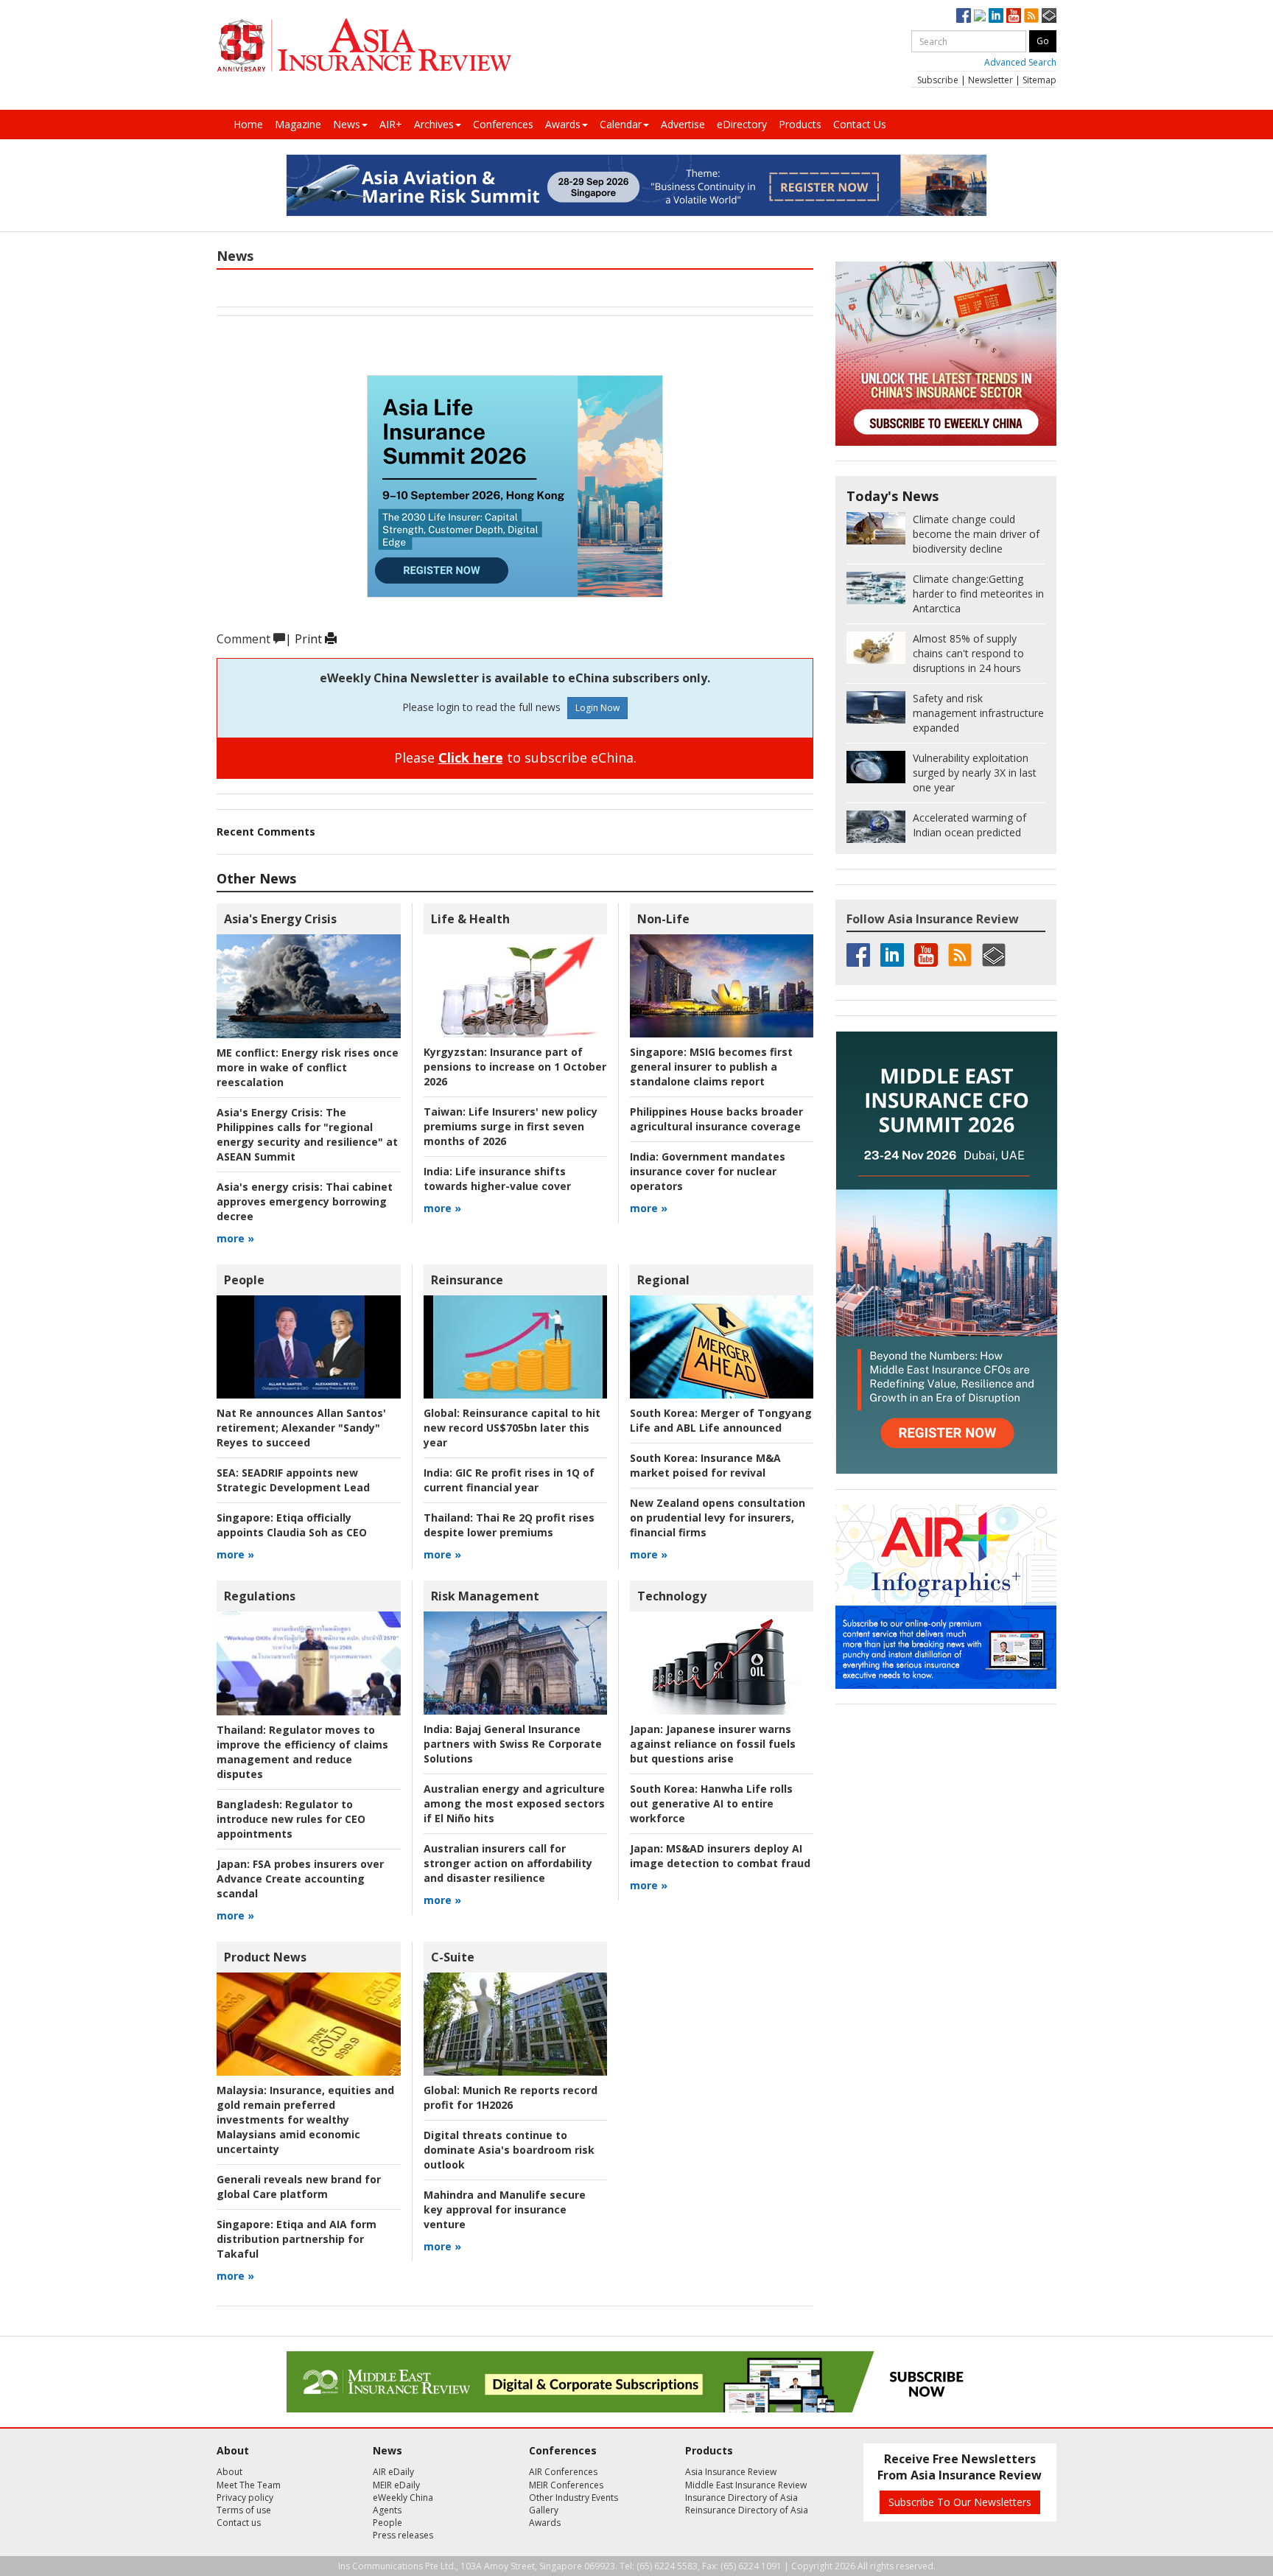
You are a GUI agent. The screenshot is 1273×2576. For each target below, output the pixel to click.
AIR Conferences (563, 2472)
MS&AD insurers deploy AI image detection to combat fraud (720, 1856)
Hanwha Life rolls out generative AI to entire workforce (711, 1803)
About (229, 2472)
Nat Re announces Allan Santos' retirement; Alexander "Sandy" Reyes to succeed (301, 1428)
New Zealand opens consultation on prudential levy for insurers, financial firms (718, 1518)
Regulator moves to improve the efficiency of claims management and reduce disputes (302, 1752)
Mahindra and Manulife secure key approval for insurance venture (505, 2209)
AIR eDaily (393, 2472)
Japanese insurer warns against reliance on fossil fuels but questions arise (713, 1744)
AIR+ (391, 124)
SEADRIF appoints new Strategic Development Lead (293, 1480)
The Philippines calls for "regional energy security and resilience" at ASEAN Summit (307, 1134)
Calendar (621, 124)
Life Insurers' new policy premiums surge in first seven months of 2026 (511, 1126)
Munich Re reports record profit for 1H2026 (511, 2097)
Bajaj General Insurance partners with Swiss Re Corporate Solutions (513, 1744)
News (347, 124)
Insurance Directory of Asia (741, 2498)
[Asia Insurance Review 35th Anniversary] (364, 45)
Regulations (260, 1596)
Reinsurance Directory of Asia (747, 2510)
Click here (471, 757)
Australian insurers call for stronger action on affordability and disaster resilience (508, 1863)
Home (248, 124)
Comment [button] (245, 639)
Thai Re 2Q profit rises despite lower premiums (509, 1525)
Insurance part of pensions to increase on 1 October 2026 (515, 1067)
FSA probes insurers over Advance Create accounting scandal (300, 1879)
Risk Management (485, 1596)
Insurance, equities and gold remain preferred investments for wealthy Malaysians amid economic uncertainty (305, 2120)
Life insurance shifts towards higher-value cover (497, 1179)
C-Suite (453, 1957)
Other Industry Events (574, 2498)
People (244, 1280)
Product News (265, 1957)
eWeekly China (403, 2498)
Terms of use (244, 2510)
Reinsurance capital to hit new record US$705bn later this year (512, 1428)
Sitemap (1039, 80)
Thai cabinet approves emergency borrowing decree (305, 1201)
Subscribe (938, 80)
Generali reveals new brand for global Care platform (299, 2187)
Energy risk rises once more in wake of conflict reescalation (308, 1067)
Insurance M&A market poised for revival (705, 1465)
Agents (387, 2510)
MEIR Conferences (566, 2485)
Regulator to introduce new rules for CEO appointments (291, 1819)
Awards (563, 124)
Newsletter (990, 80)
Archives (434, 124)
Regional (663, 1280)
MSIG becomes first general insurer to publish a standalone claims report (711, 1067)
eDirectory (742, 124)
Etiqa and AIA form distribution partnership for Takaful (297, 2239)
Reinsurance (467, 1280)
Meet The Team (249, 2485)
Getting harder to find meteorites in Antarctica (978, 594)
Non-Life (663, 919)
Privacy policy (245, 2498)
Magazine (298, 124)
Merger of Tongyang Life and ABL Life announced (721, 1420)
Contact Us (860, 124)
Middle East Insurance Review (746, 2485)
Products (800, 124)
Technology (672, 1596)
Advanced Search (1020, 62)
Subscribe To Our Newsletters (960, 2502)
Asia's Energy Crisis (280, 919)
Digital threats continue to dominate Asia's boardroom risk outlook (509, 2150)
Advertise (683, 124)
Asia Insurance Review (731, 2472)
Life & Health (470, 919)
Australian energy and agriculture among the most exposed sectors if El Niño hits (514, 1803)
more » (235, 1238)
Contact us (239, 2523)
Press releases (403, 2535)
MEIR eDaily (396, 2485)
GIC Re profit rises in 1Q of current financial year (509, 1480)
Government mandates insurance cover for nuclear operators (708, 1171)
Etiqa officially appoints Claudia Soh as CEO (292, 1525)
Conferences (503, 124)
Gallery (544, 2510)
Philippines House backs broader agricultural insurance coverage (716, 1119)
